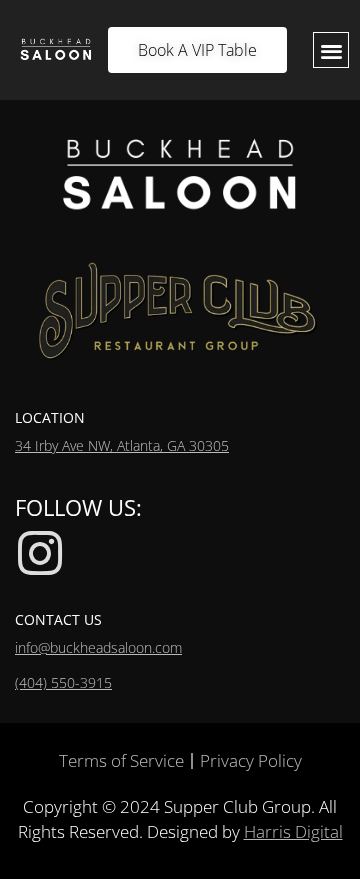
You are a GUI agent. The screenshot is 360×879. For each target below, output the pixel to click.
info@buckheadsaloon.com (98, 647)
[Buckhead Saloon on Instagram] (40, 553)
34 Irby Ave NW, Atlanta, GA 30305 (122, 445)
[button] (331, 50)
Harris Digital (293, 831)
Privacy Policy (251, 760)
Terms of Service (121, 760)
